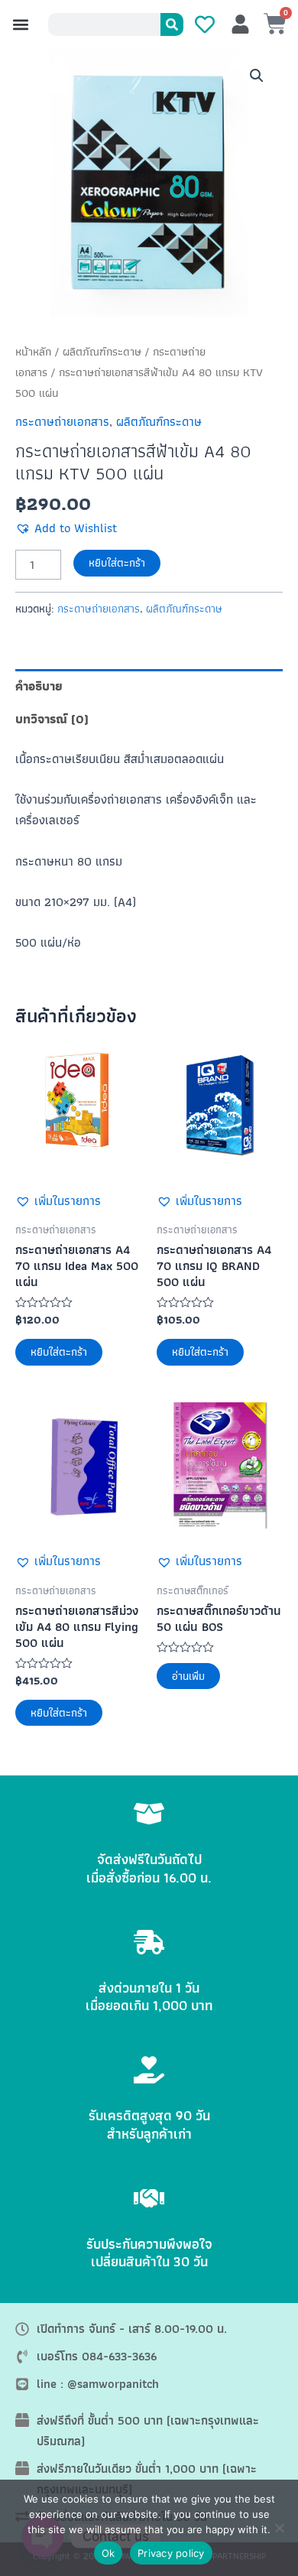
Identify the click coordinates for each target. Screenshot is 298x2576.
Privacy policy (171, 2553)
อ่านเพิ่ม (188, 1676)
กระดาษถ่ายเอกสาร (62, 421)
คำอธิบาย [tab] (39, 686)
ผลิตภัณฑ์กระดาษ (102, 352)
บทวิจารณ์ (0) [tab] (52, 719)
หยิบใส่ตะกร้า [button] (59, 1352)
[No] (279, 2528)
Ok (109, 2553)
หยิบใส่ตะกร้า (117, 563)
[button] (20, 25)
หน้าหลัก (33, 352)
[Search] (172, 24)
